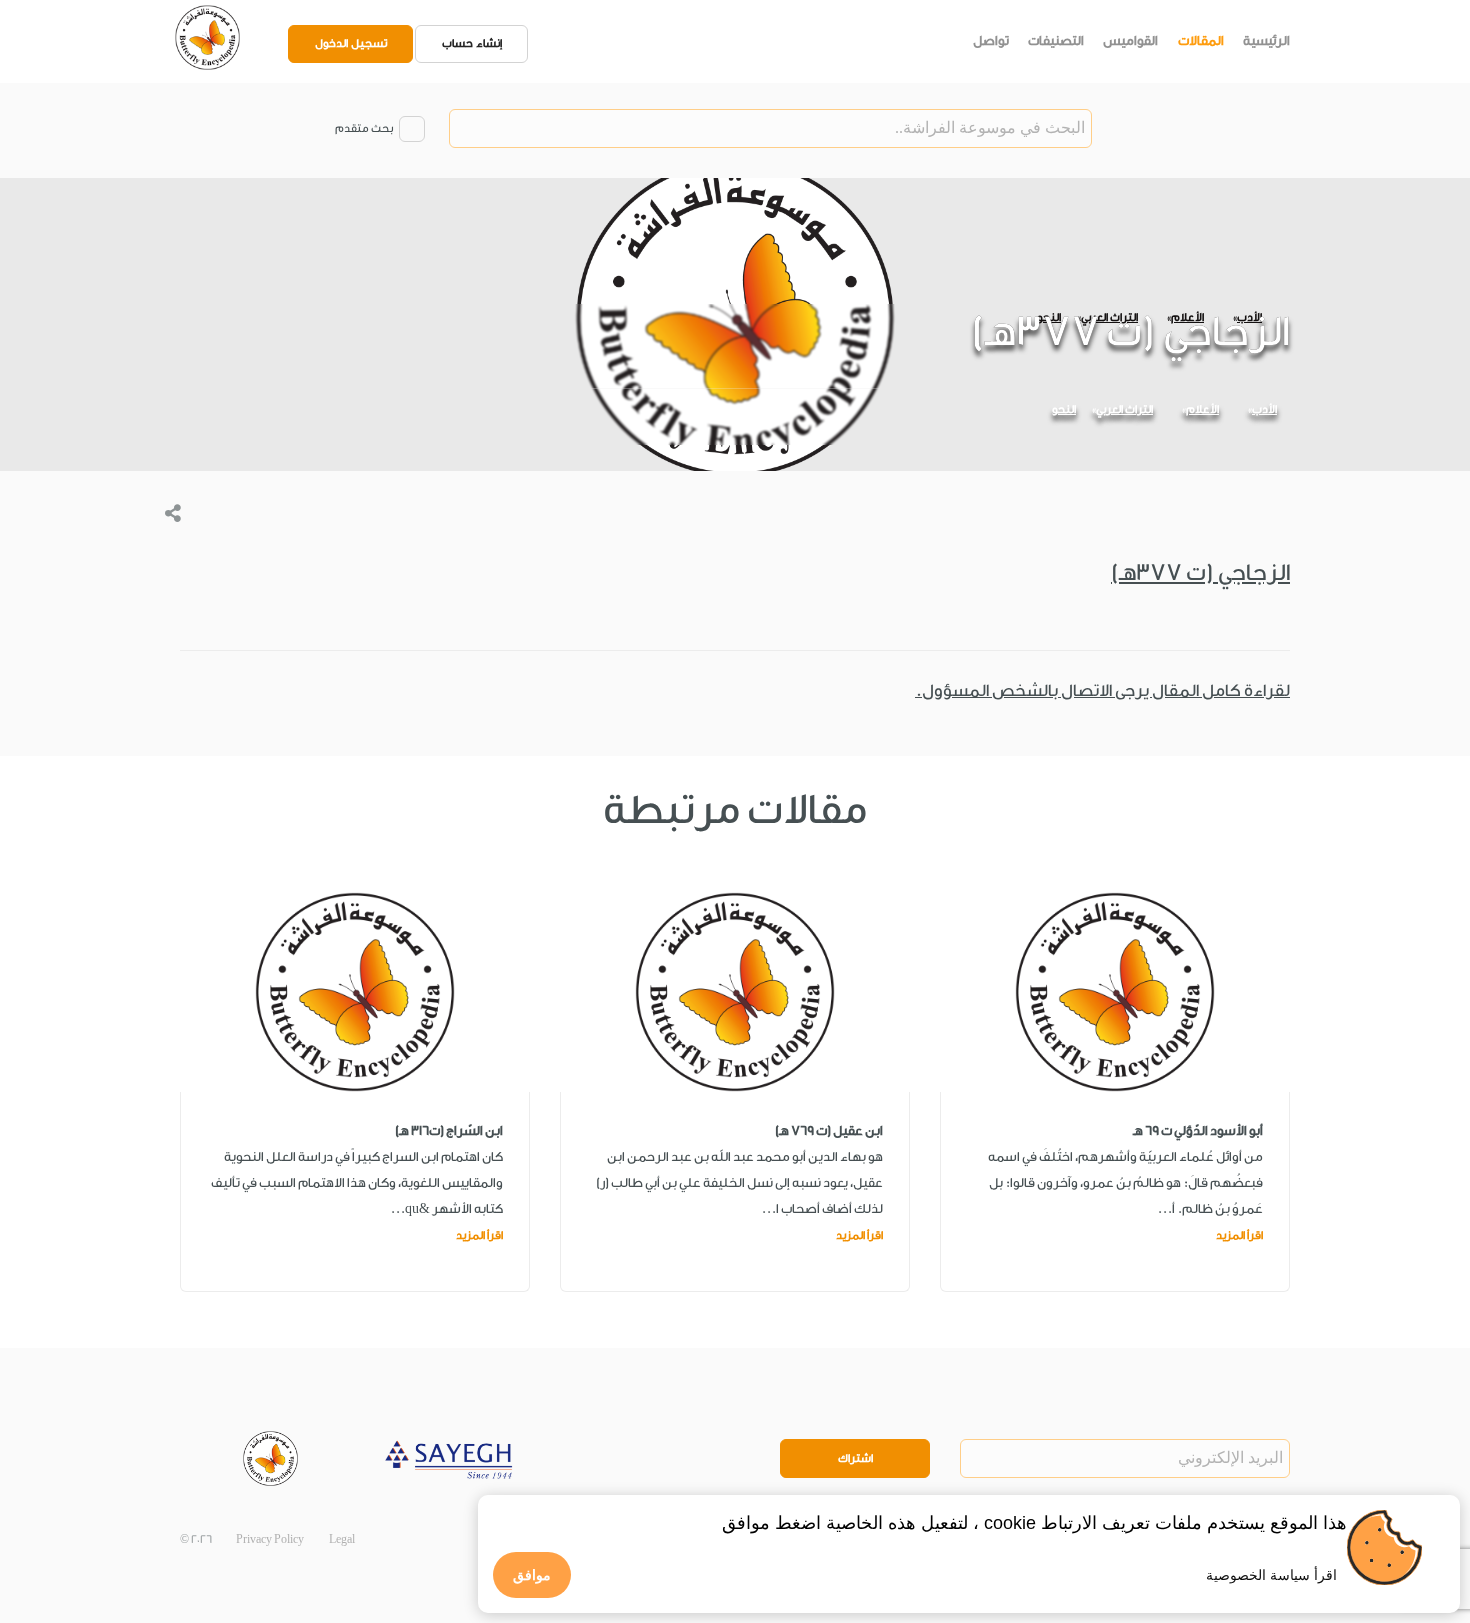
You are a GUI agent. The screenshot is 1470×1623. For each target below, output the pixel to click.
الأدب (1264, 409)
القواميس (1130, 40)
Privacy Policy (270, 1539)
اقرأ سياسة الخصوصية (1271, 1575)
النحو (1064, 409)
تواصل (991, 40)
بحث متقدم (364, 128)
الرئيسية (1266, 40)
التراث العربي (1124, 409)
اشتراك (855, 1458)
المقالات (1201, 40)
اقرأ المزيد (1239, 1235)
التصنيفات (1056, 40)
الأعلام (1202, 409)
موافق (532, 1575)
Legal (342, 1539)
